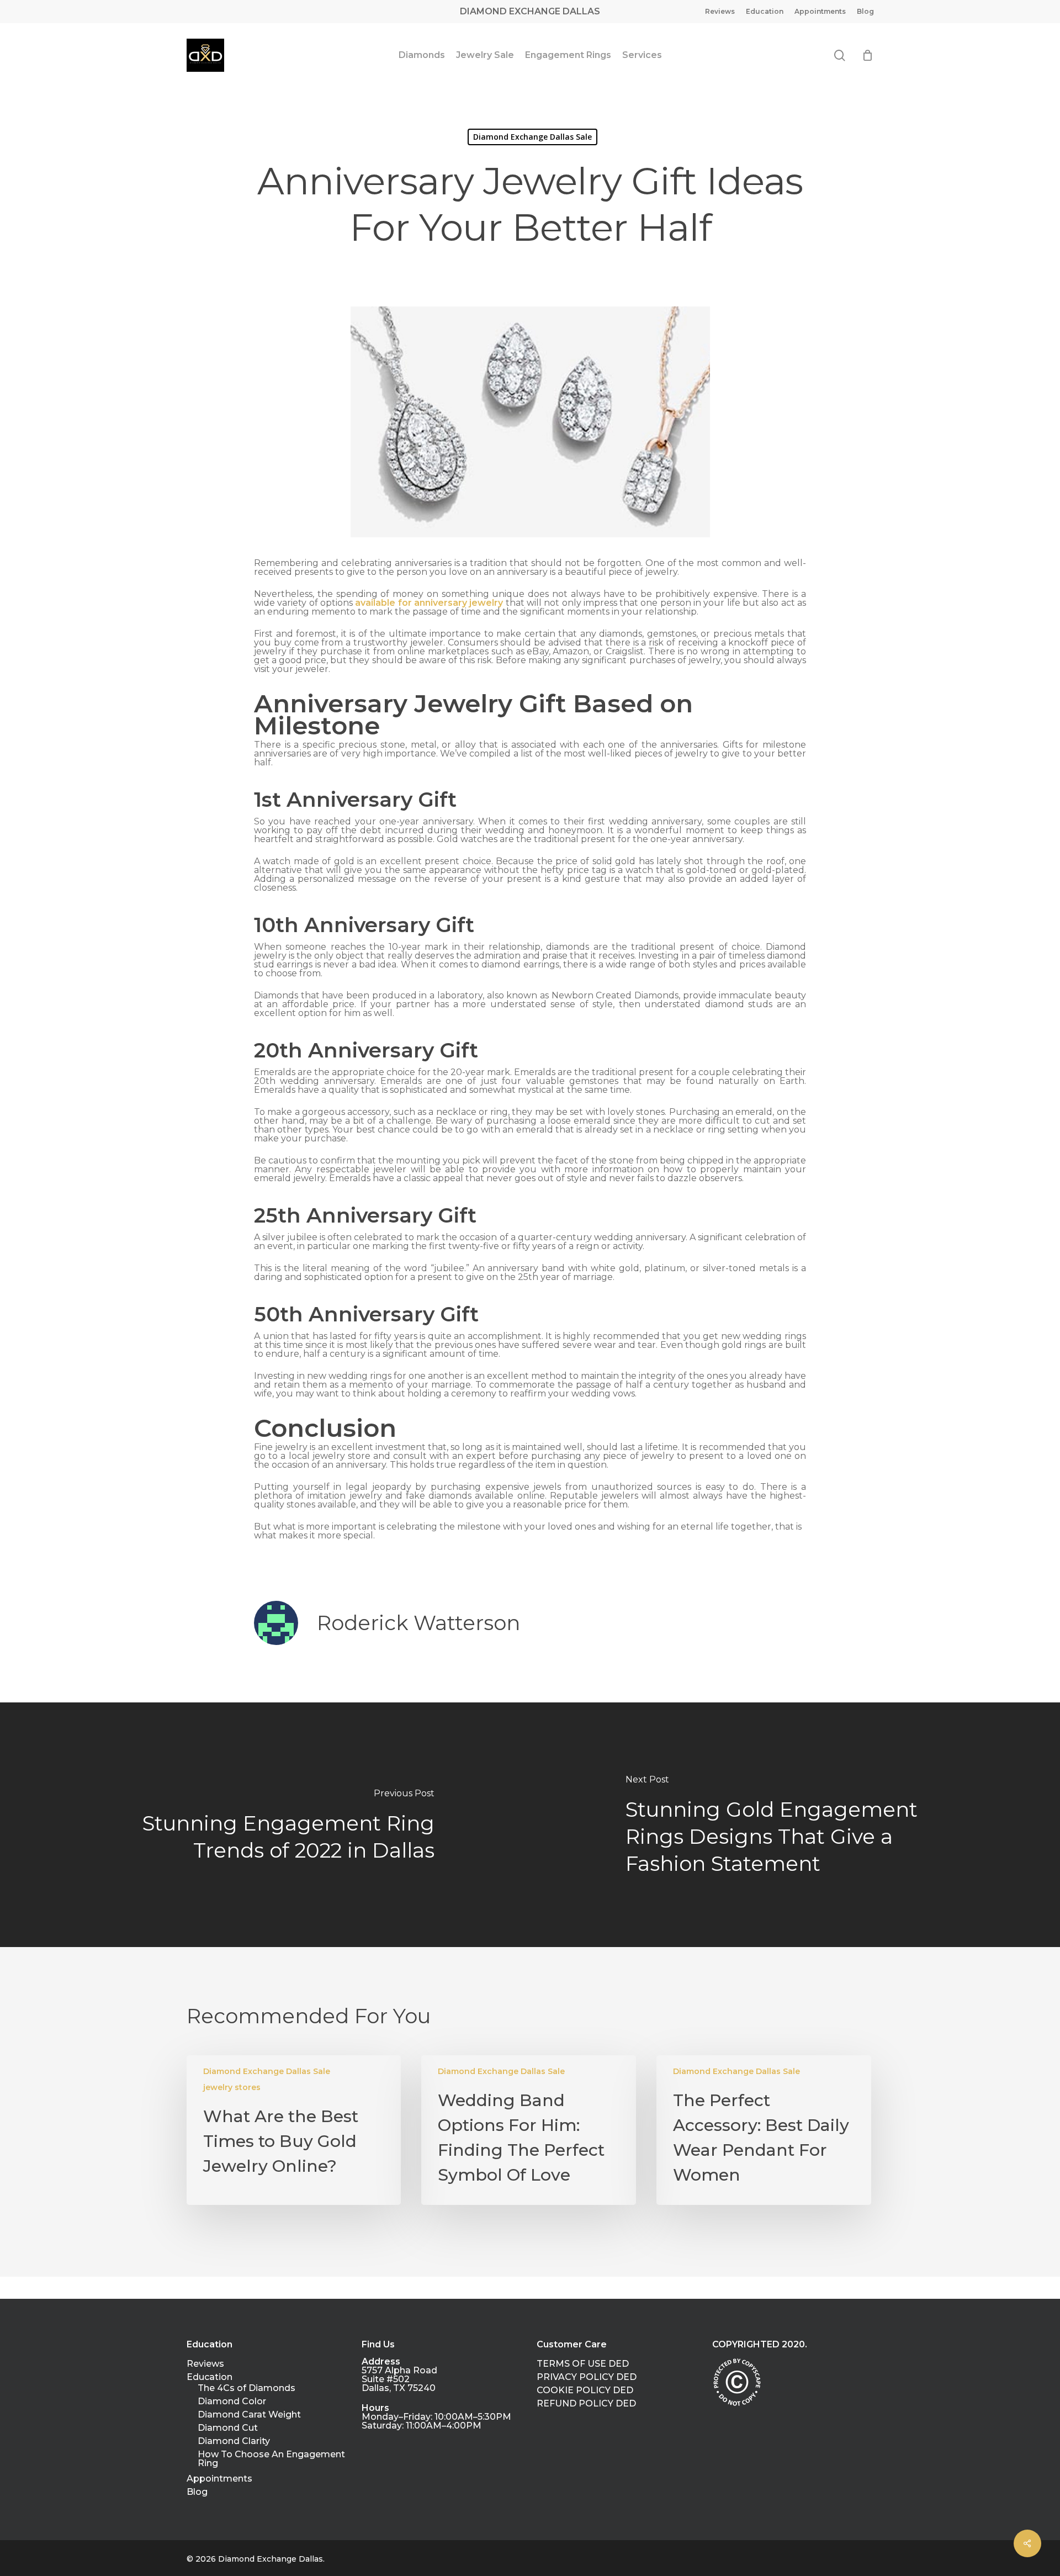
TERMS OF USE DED (583, 2364)
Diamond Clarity (234, 2441)
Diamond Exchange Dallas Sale (532, 137)
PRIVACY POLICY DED (587, 2377)
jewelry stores (232, 2087)
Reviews (205, 2364)
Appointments (219, 2479)
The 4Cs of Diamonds (247, 2388)
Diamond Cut (228, 2428)
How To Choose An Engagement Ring (271, 2459)
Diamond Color (232, 2402)
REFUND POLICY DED (586, 2404)
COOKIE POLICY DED (585, 2390)
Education (210, 2377)
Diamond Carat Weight (249, 2415)
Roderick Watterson (418, 1623)
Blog (197, 2492)
